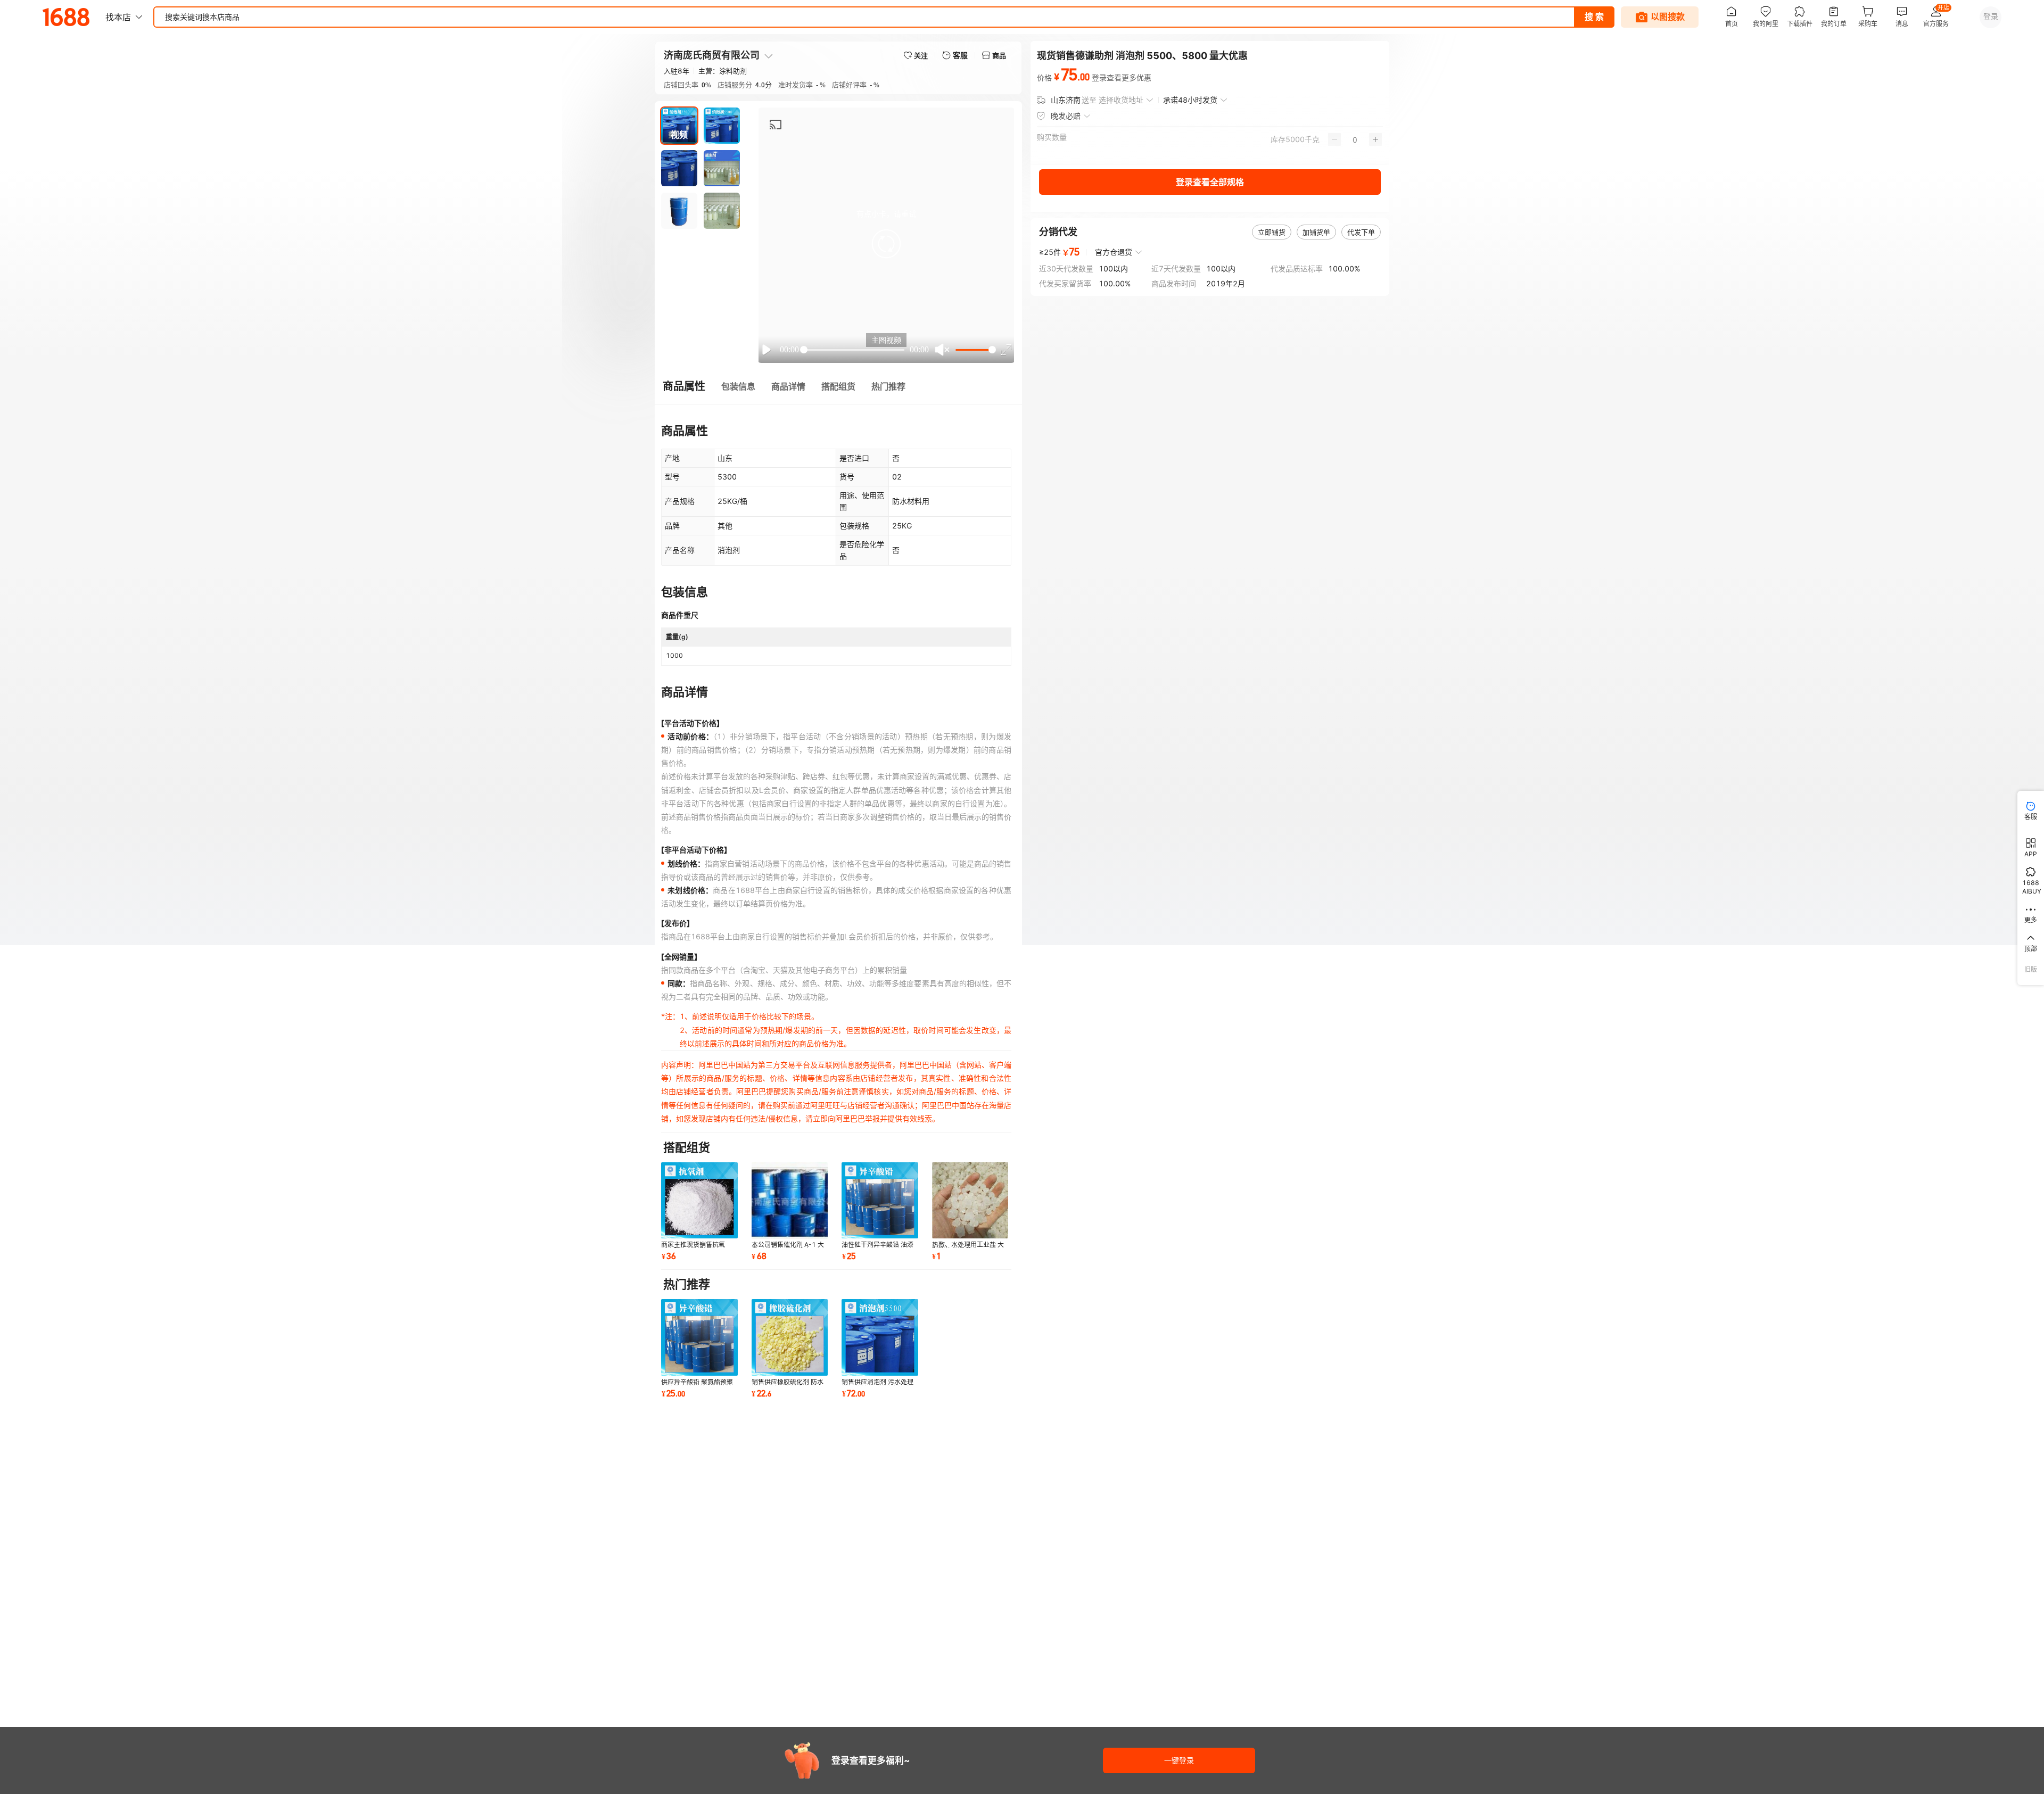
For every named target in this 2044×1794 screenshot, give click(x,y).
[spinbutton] (1355, 139)
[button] (886, 244)
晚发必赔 (1066, 116)
